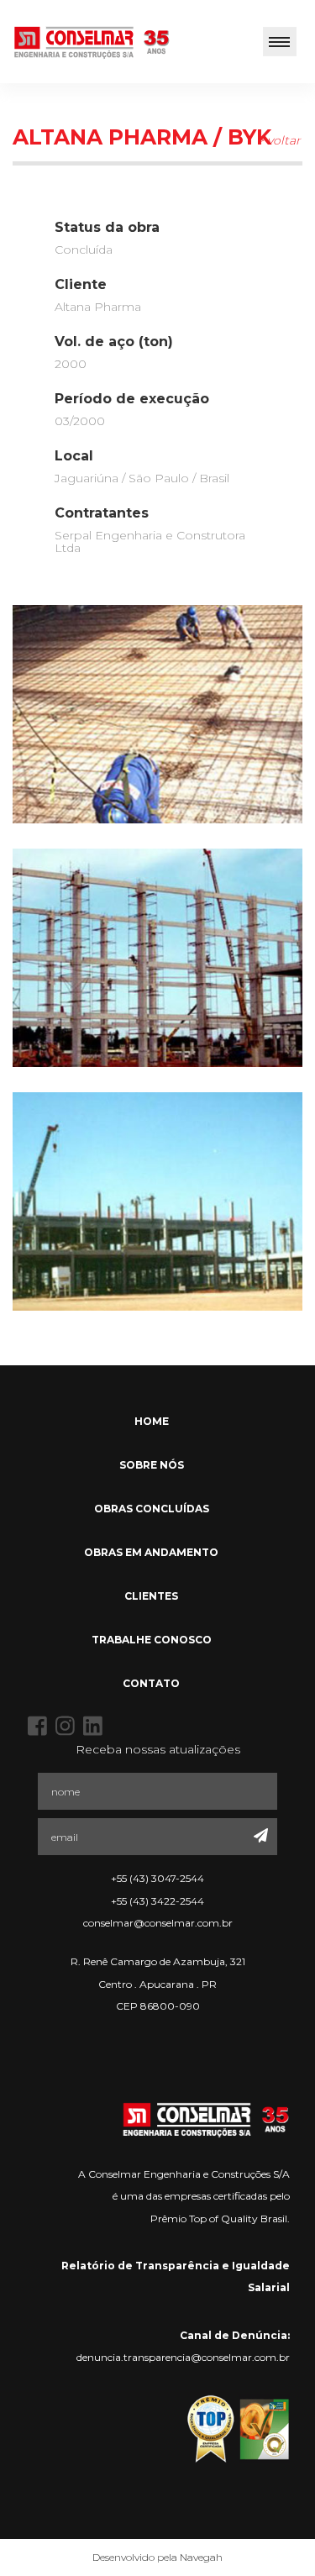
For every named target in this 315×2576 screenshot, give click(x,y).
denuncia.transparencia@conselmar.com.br (183, 2357)
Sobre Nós (152, 1465)
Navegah (201, 2557)
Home (152, 1421)
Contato (151, 1683)
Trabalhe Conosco (152, 1640)
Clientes (151, 1596)
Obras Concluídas (152, 1509)
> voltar (279, 140)
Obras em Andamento (151, 1552)
